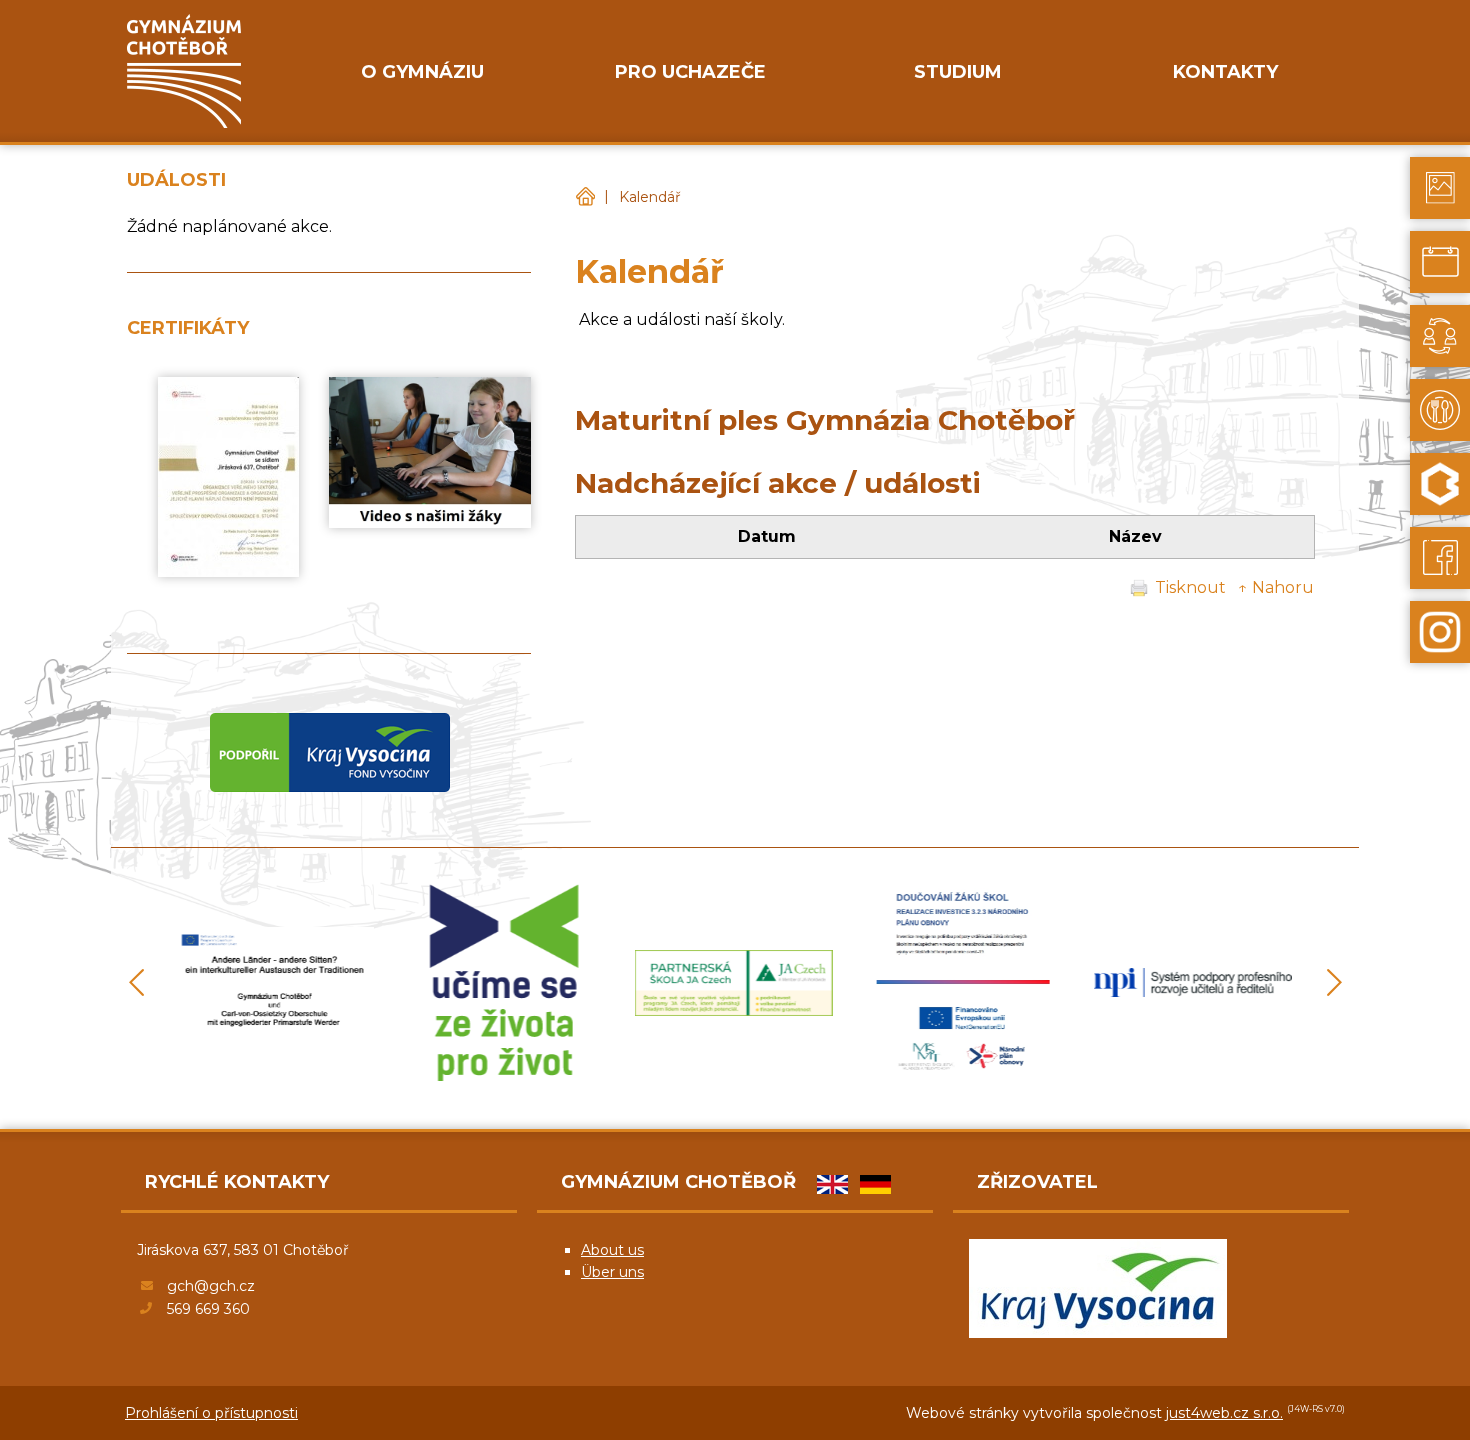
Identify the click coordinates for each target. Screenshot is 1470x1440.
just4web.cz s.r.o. (1224, 1413)
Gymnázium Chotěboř (585, 197)
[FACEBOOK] (1440, 558)
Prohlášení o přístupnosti (211, 1413)
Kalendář (650, 197)
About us (612, 1250)
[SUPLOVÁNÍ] (1440, 336)
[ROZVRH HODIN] (1440, 262)
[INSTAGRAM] (1440, 632)
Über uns (612, 1272)
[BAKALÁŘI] (1440, 484)
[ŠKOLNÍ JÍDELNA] (1440, 410)
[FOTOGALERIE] (1440, 188)
